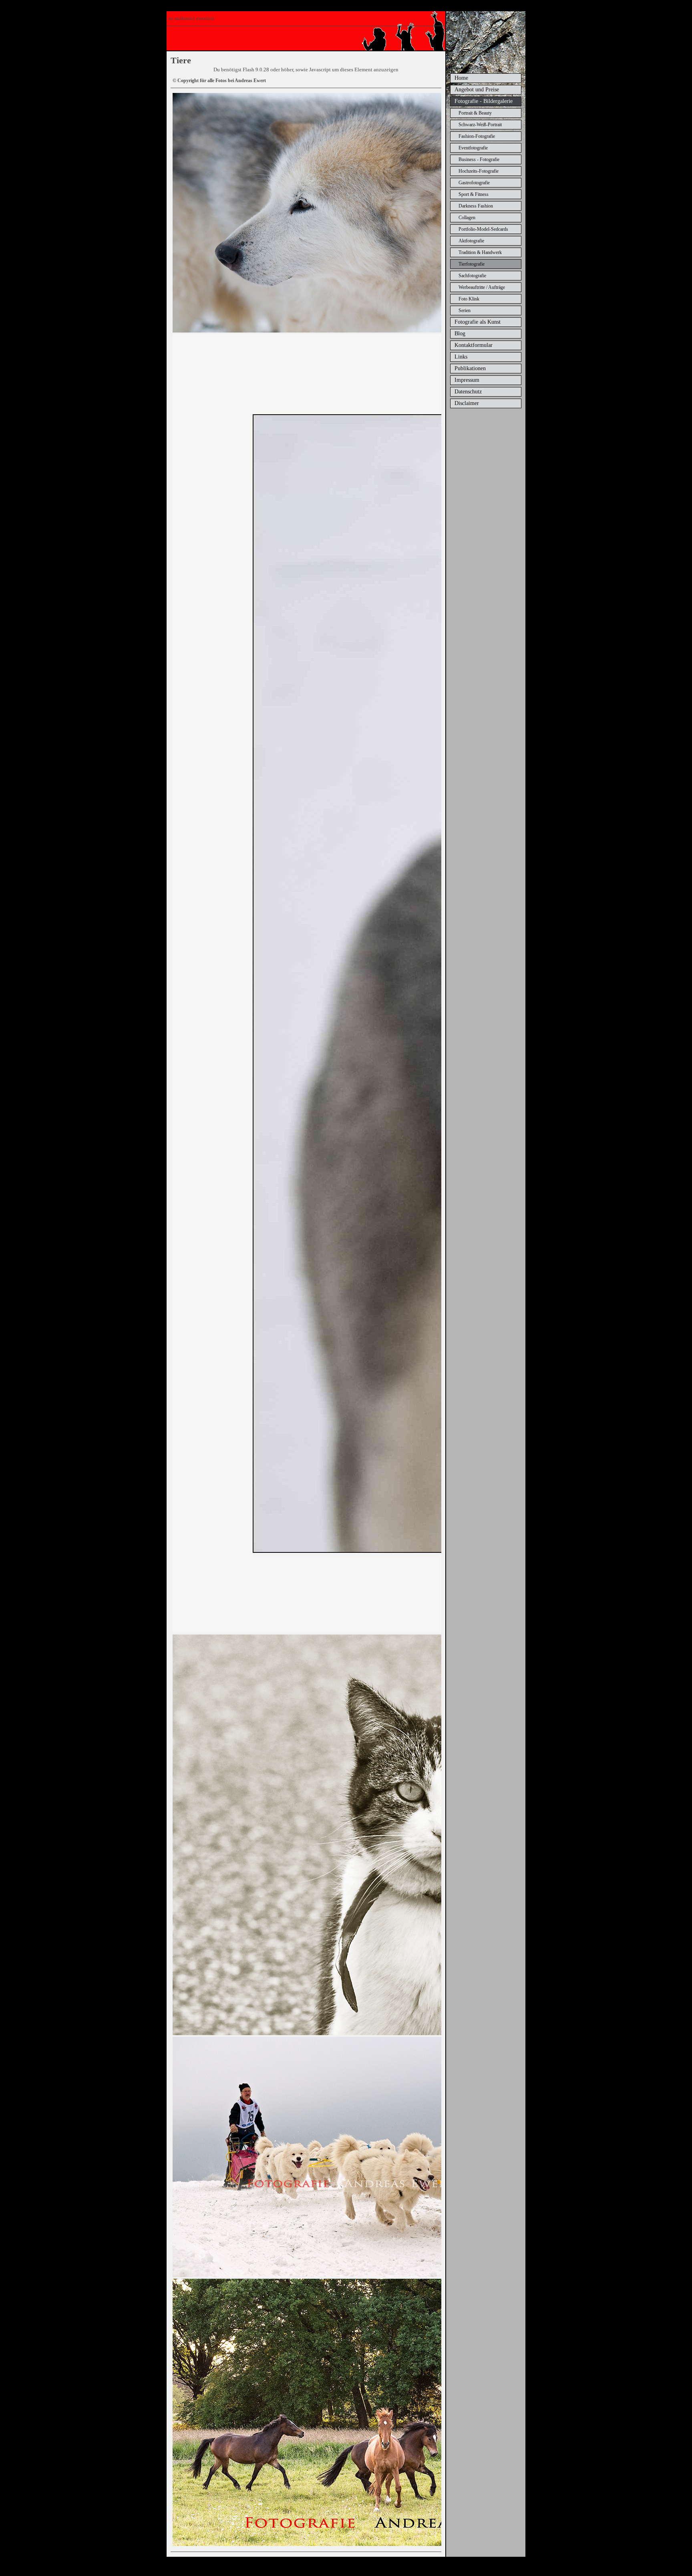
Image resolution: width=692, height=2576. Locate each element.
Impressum (467, 380)
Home (461, 78)
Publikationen (470, 368)
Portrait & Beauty (475, 113)
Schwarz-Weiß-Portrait (480, 125)
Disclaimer (467, 403)
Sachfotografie (472, 276)
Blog (460, 334)
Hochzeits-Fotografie (479, 171)
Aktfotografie (471, 241)
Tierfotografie (472, 264)
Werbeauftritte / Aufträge (482, 287)
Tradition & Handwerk (480, 252)
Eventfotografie (473, 148)
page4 (352, 2568)
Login (365, 2568)
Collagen (467, 218)
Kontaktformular (474, 345)
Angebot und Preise (477, 90)
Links (461, 357)
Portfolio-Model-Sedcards (483, 229)
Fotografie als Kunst (478, 322)
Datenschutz (468, 392)
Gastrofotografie (474, 183)
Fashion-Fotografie (477, 136)
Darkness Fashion (476, 206)
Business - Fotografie (479, 159)
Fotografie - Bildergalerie (484, 101)
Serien (465, 310)
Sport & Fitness (474, 194)
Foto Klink (469, 299)
